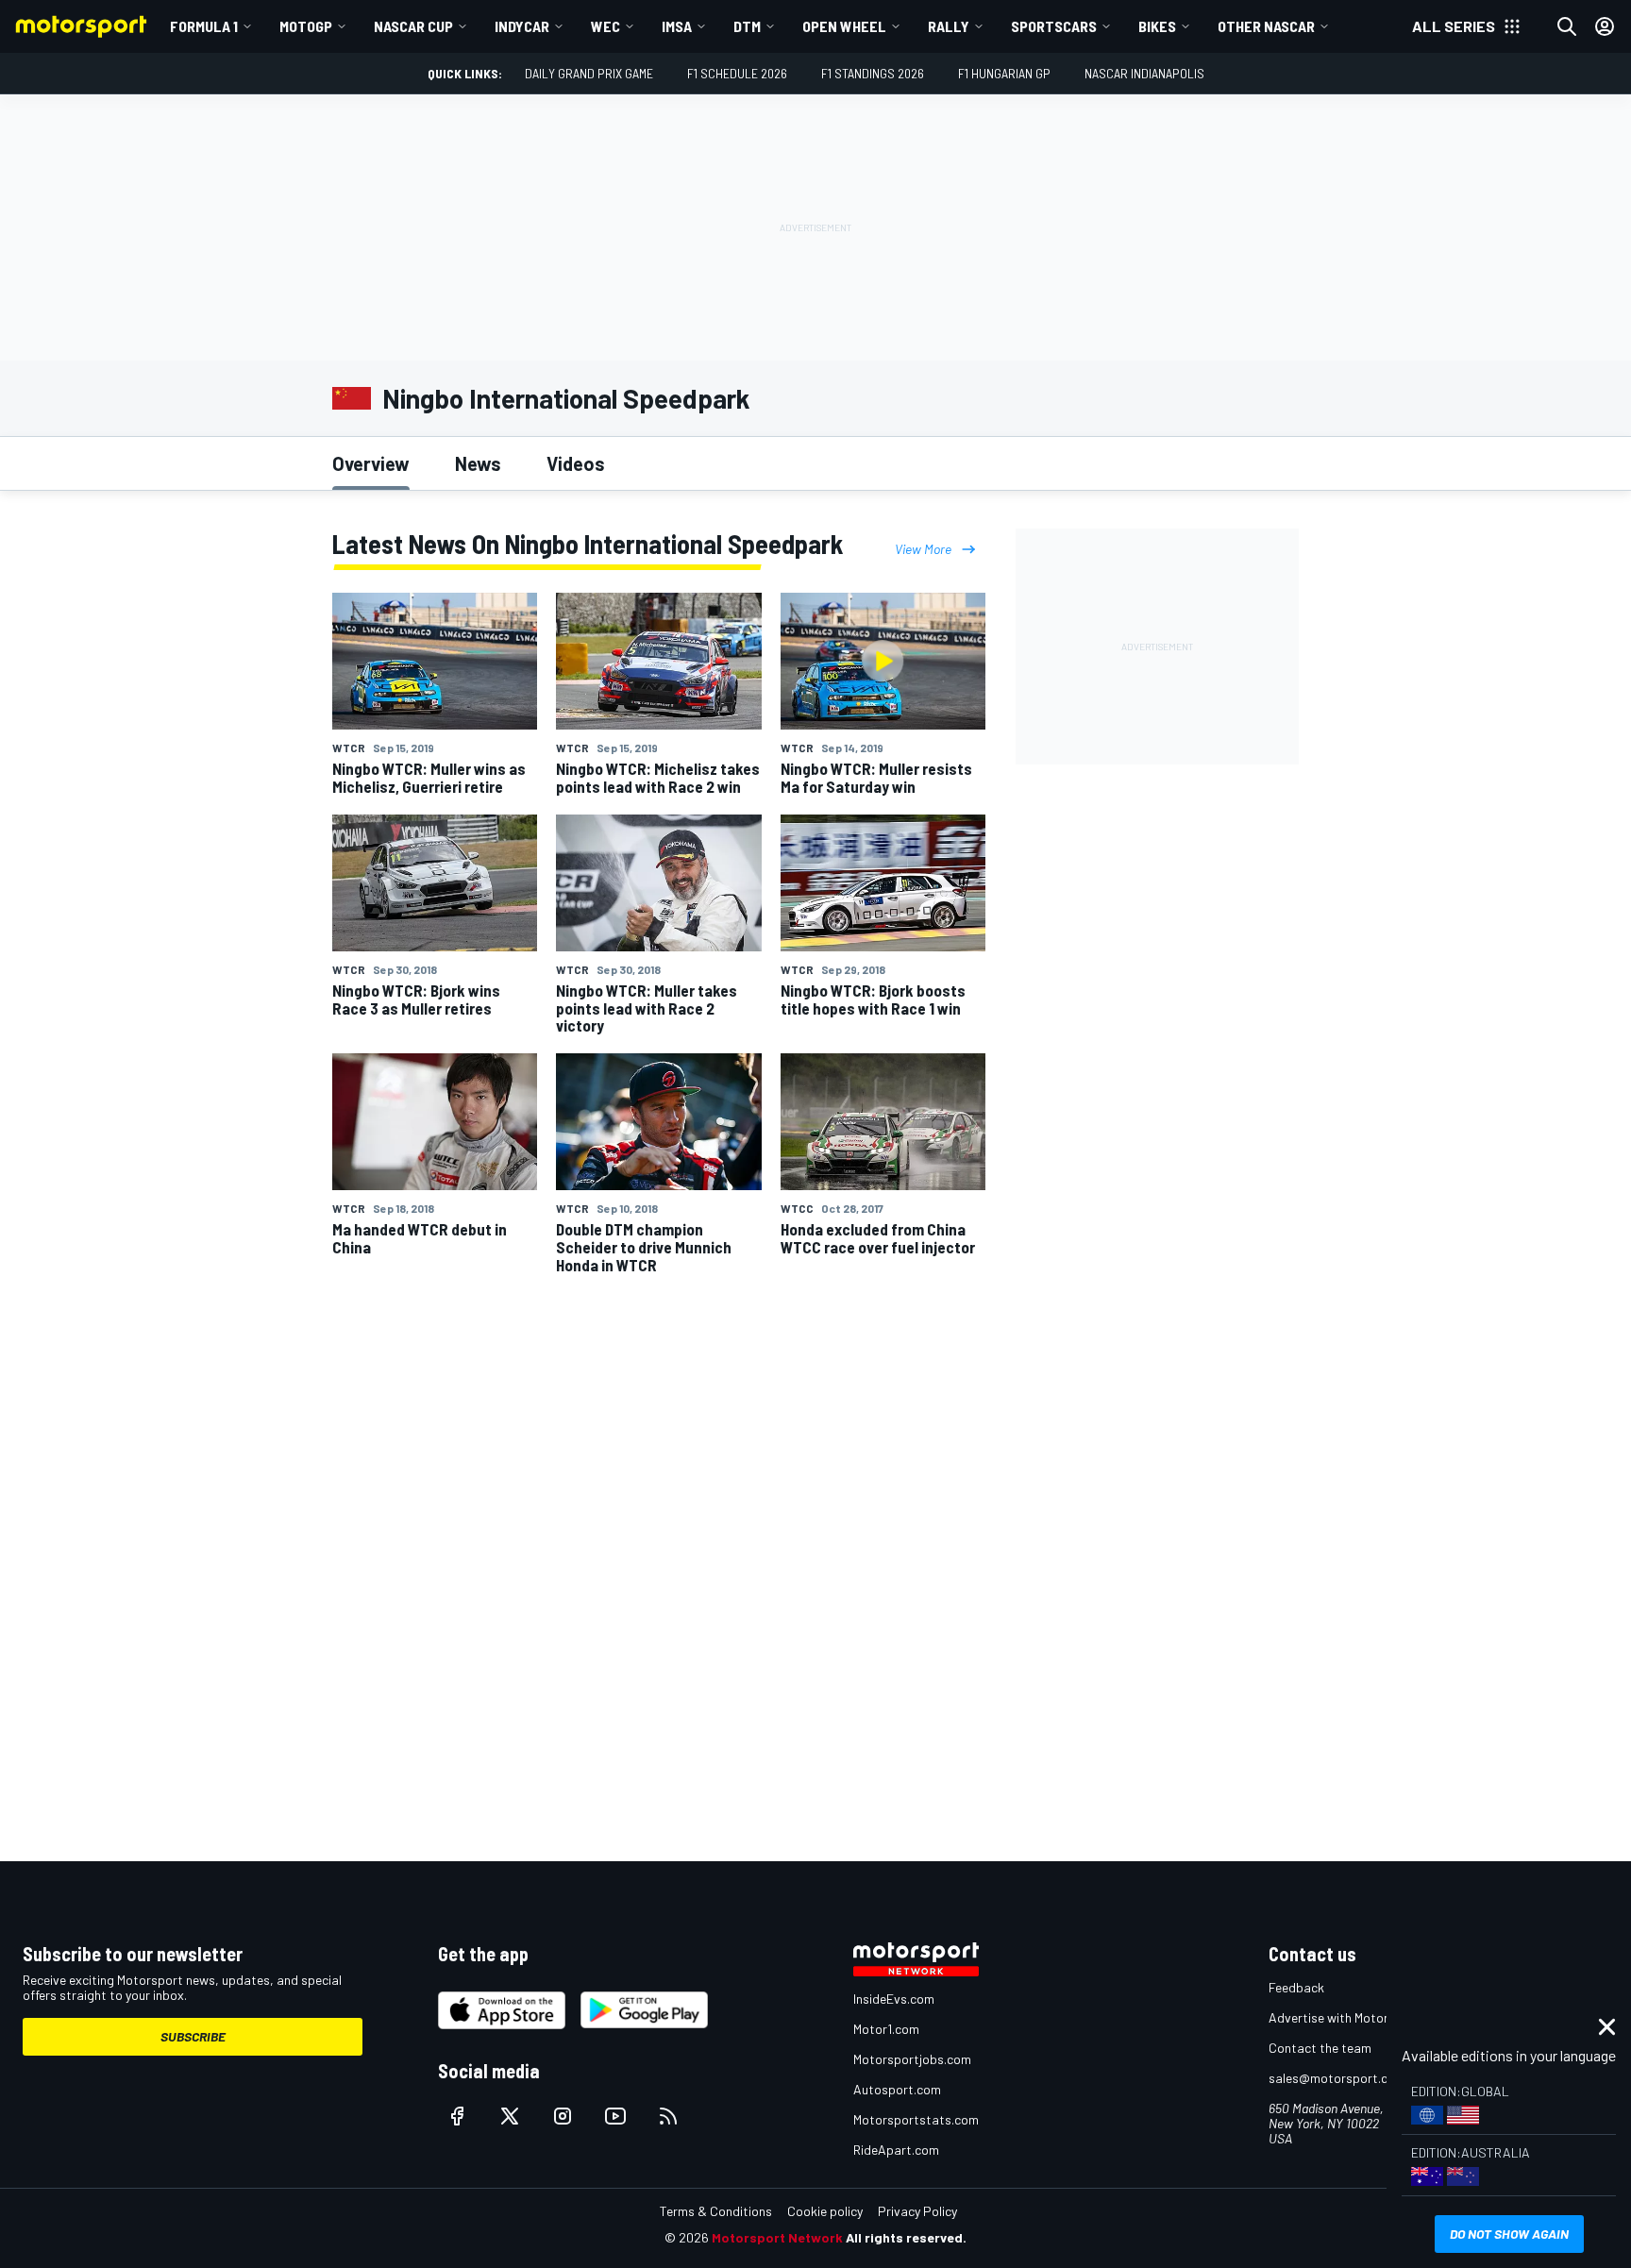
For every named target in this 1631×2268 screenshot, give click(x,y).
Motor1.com (886, 2029)
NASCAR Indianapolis (1144, 73)
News (478, 463)
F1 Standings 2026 (873, 73)
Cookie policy (825, 2211)
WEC (605, 26)
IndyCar (522, 26)
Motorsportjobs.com (912, 2059)
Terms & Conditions (716, 2211)
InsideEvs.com (894, 1999)
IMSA (677, 26)
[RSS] (668, 2116)
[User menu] (1605, 26)
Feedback (1296, 1987)
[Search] (1567, 26)
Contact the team (1320, 2048)
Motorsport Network (777, 2237)
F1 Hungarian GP (1004, 73)
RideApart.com (896, 2150)
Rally (949, 26)
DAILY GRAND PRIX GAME (589, 73)
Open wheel (844, 26)
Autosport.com (897, 2089)
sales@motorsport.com (1337, 2078)
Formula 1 (204, 26)
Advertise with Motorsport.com (1358, 2017)
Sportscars (1054, 26)
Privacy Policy (917, 2211)
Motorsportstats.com (916, 2119)
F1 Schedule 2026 (737, 73)
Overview (371, 463)
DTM (747, 26)
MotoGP (306, 26)
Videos (576, 463)
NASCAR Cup (413, 26)
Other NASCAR (1266, 26)
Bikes (1157, 26)
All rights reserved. (906, 2237)
